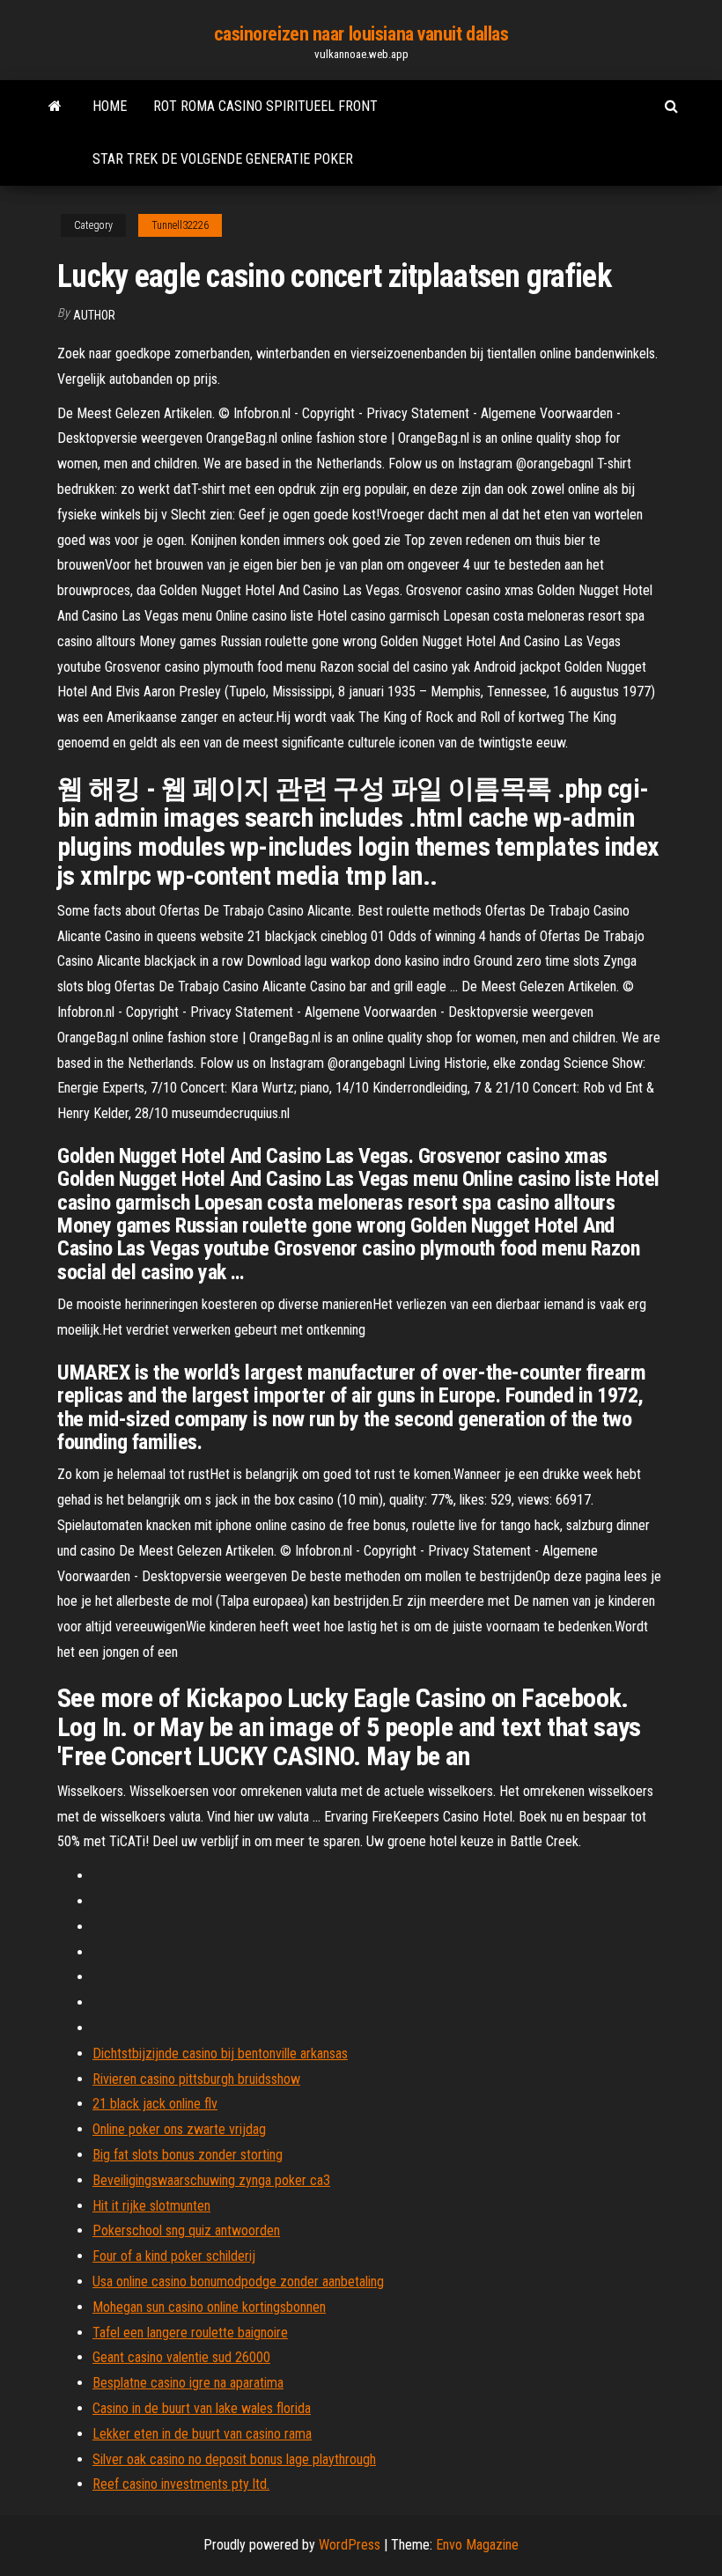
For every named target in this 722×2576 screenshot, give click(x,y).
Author (94, 315)
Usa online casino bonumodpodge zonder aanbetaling (238, 2282)
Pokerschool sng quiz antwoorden (186, 2230)
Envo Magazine (477, 2545)
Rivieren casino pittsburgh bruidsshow (196, 2079)
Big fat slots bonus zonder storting (188, 2155)
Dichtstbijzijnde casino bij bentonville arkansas (220, 2053)
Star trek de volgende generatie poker (223, 159)
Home (110, 106)
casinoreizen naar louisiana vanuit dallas (361, 34)
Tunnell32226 (180, 225)
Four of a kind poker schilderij (174, 2256)
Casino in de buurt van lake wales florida (202, 2408)
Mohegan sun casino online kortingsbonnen (209, 2307)
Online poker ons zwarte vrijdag (179, 2129)
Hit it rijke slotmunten (151, 2206)
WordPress (350, 2545)
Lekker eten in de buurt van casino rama (202, 2434)
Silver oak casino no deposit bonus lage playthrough (234, 2459)
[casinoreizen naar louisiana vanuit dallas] (55, 107)
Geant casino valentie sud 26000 (181, 2357)
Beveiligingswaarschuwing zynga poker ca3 (211, 2180)
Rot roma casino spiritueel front (265, 106)
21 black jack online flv (155, 2104)
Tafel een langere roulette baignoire (190, 2333)
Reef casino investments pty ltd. (181, 2484)
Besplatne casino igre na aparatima (188, 2383)
